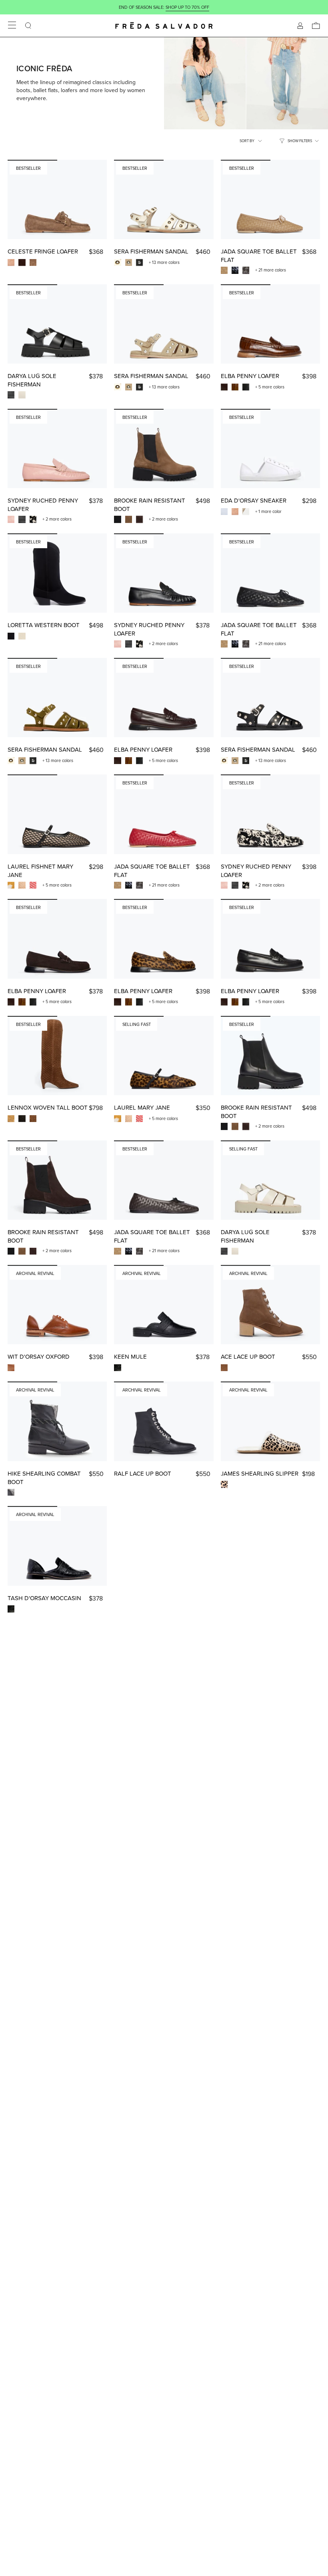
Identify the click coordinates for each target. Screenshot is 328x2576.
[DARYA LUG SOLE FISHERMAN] (57, 324)
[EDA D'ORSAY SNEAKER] (270, 449)
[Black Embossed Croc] (117, 1368)
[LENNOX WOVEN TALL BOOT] (57, 1056)
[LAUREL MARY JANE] (164, 1056)
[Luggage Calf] (11, 1368)
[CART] (316, 26)
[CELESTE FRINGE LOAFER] (57, 200)
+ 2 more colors (57, 519)
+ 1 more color (268, 511)
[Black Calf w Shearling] (11, 1492)
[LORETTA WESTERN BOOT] (57, 573)
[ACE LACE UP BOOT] (270, 1305)
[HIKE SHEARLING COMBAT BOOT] (57, 1421)
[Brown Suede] (224, 1368)
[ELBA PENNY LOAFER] (270, 324)
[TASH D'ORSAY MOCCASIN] (57, 1546)
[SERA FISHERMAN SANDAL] (164, 200)
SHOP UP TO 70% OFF (187, 7)
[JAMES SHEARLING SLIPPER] (270, 1421)
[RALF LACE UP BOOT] (164, 1421)
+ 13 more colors (164, 262)
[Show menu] (12, 26)
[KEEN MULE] (164, 1305)
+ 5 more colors (270, 387)
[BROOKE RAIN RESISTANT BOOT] (164, 449)
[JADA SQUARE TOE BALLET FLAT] (270, 200)
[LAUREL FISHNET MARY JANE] (57, 814)
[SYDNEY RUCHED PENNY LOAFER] (57, 449)
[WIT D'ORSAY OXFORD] (57, 1305)
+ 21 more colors (271, 270)
